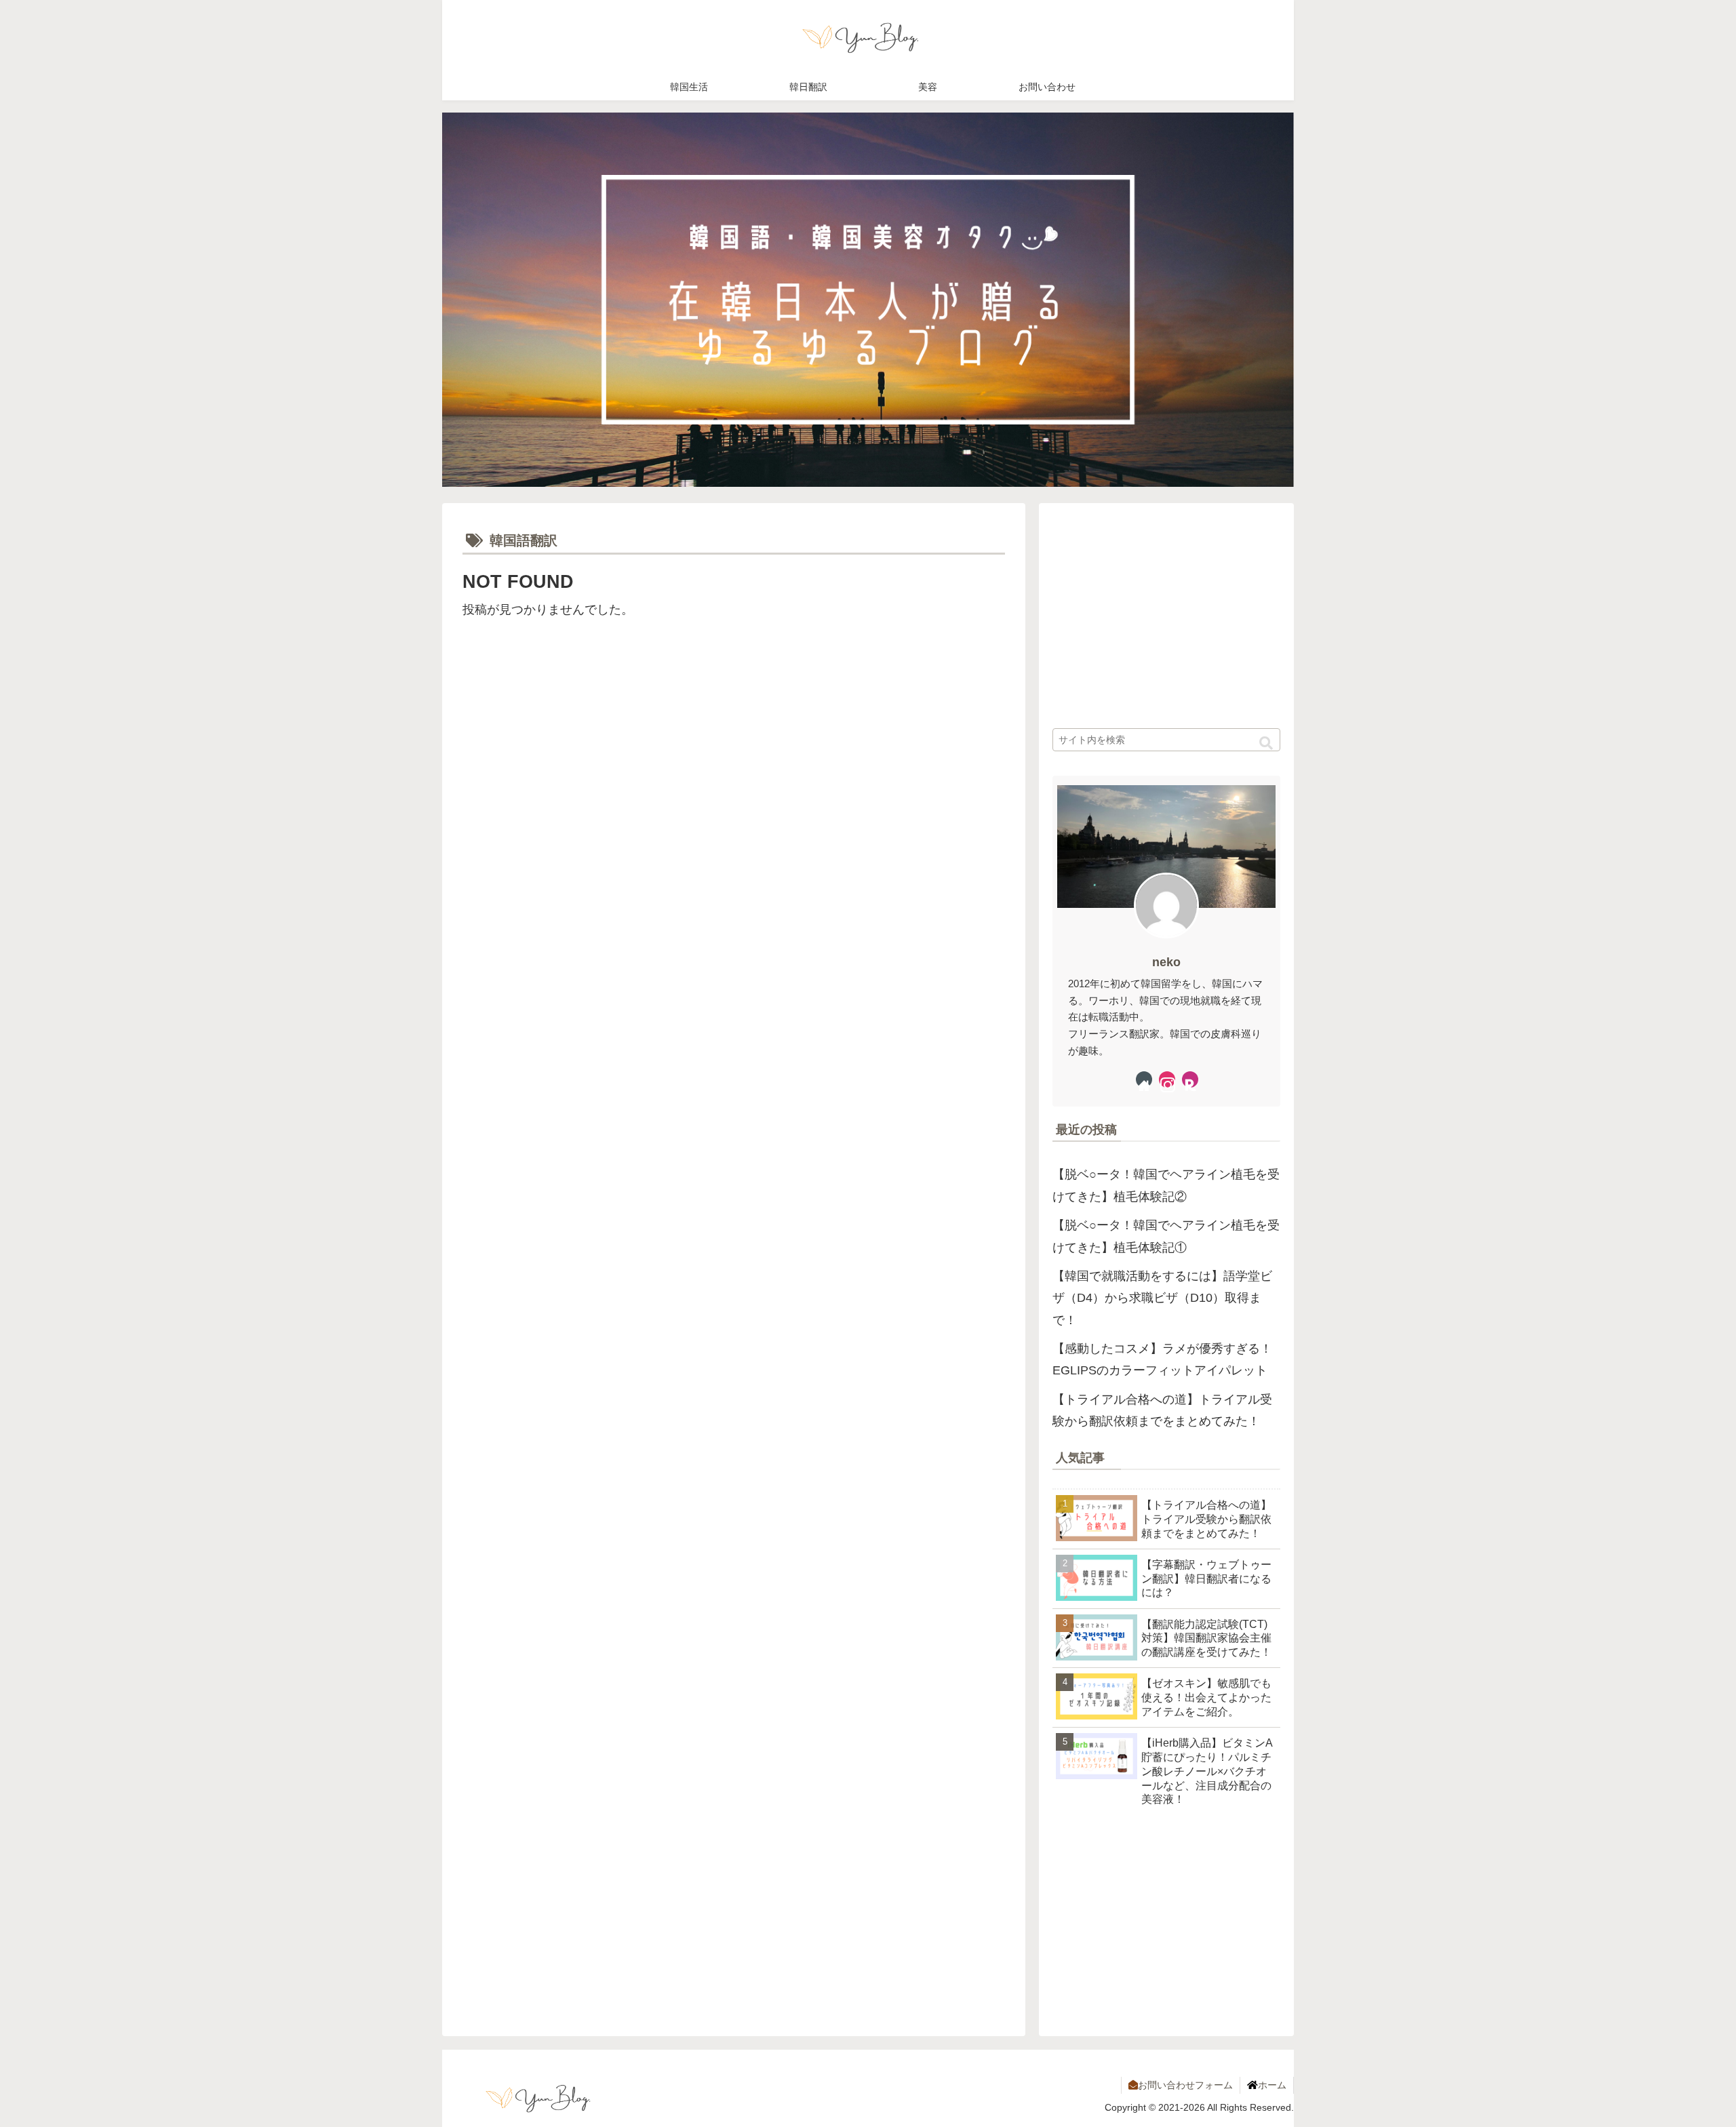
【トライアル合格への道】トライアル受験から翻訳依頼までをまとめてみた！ (1162, 1410)
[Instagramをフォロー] (1167, 1079)
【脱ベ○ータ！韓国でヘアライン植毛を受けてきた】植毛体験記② (1166, 1185)
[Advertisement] (598, 740)
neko (1166, 962)
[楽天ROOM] (1190, 1079)
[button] (1266, 743)
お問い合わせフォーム (1185, 2085)
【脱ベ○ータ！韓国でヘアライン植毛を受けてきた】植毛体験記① (1166, 1236)
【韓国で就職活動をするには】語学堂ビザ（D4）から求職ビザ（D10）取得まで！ (1162, 1298)
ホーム (1272, 2085)
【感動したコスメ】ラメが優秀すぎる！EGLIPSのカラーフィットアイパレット (1162, 1359)
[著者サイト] (1144, 1079)
